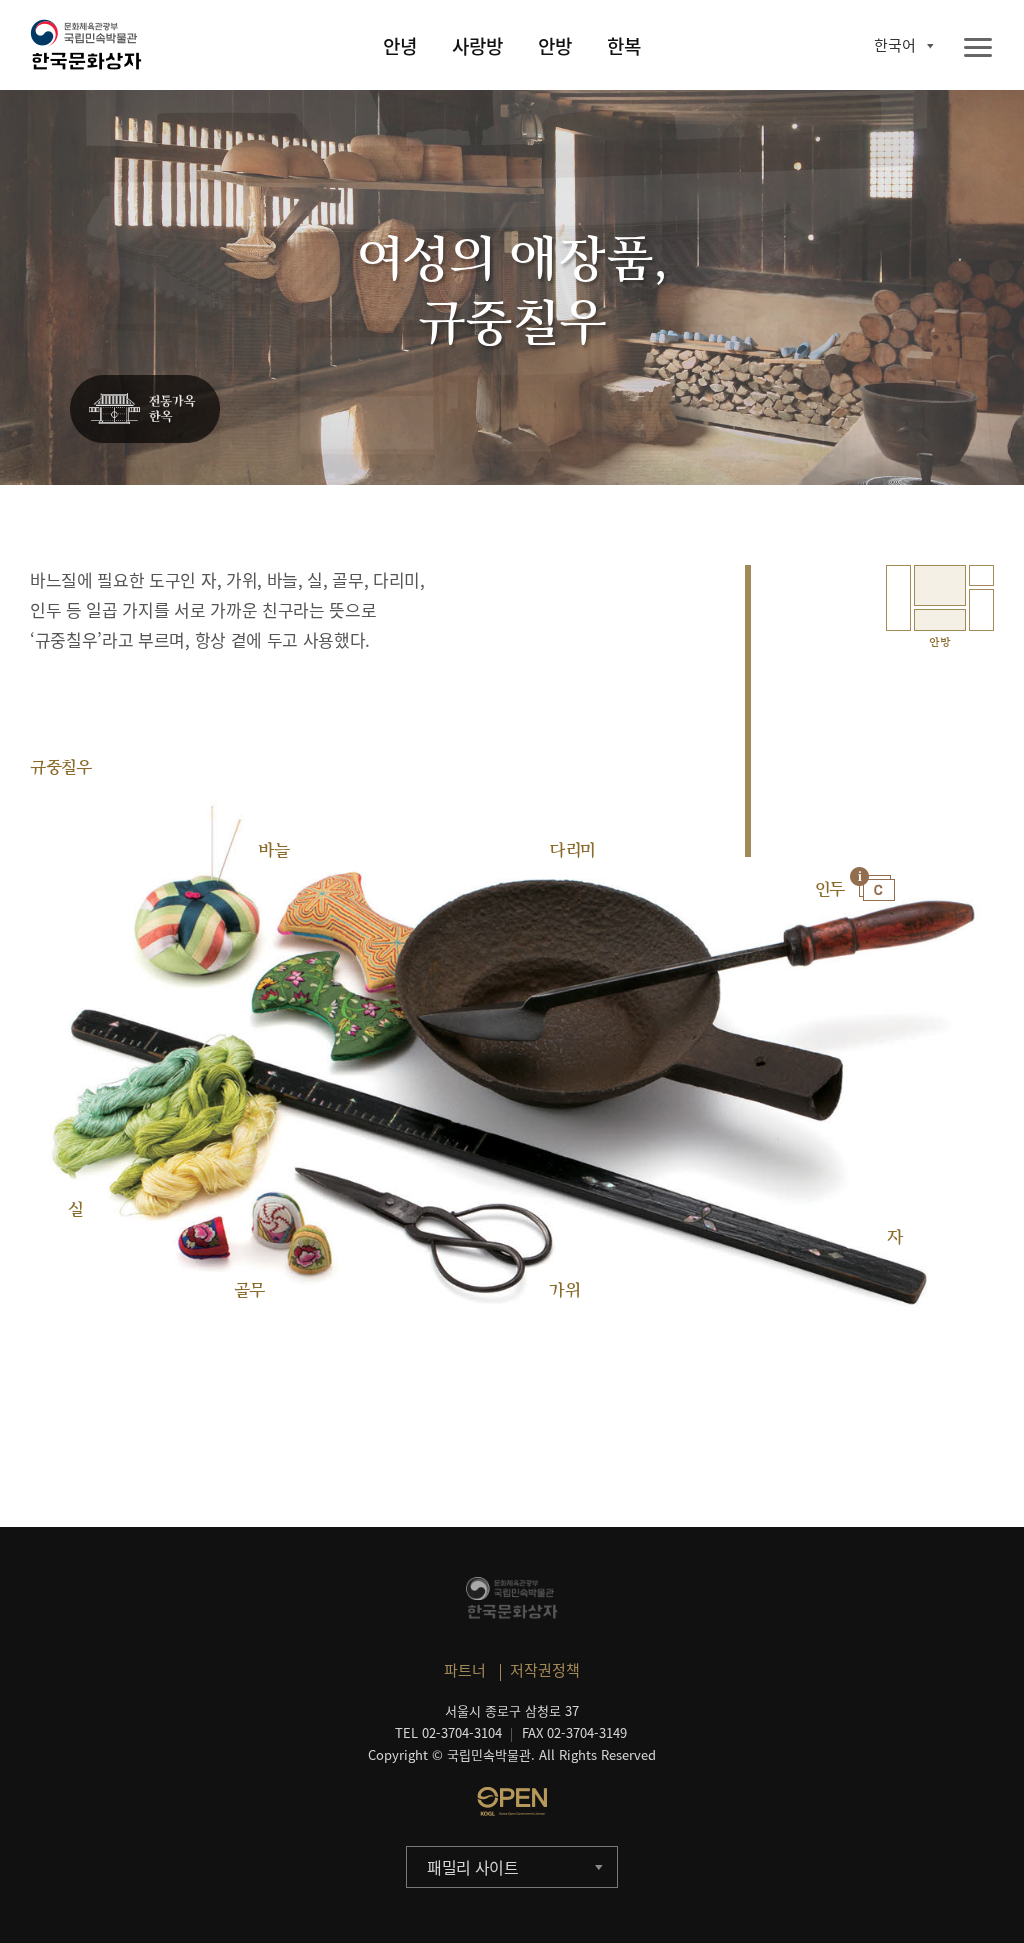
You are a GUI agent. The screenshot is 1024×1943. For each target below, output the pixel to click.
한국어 (895, 45)
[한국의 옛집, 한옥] (145, 410)
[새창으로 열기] (512, 1801)
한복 (624, 46)
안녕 (400, 46)
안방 (555, 46)
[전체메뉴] (978, 48)
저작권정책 (545, 1670)
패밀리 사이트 (473, 1867)
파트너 (465, 1670)
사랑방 (477, 46)
